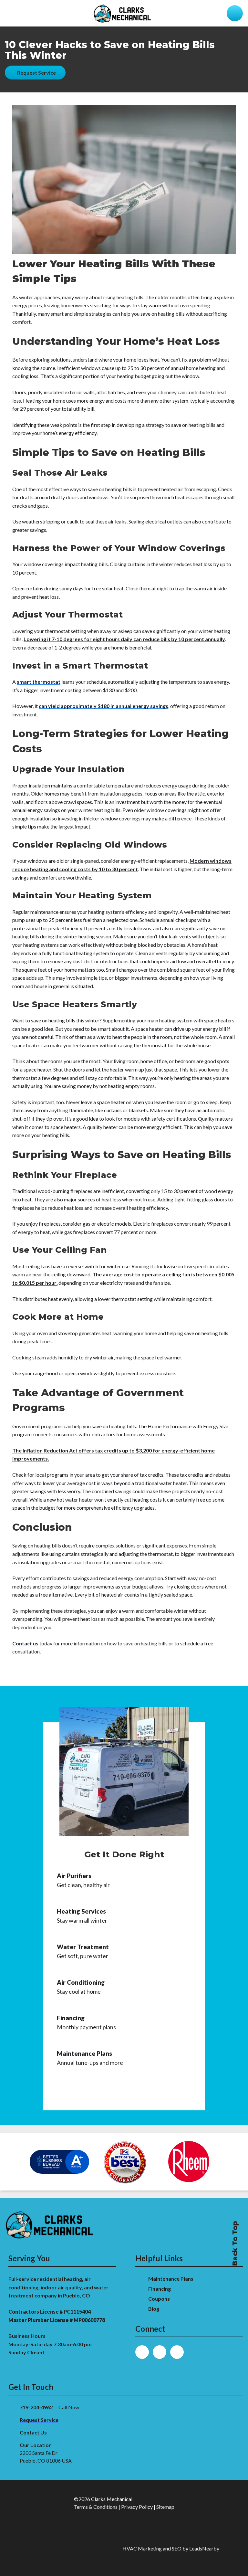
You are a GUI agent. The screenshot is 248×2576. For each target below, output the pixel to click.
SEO (177, 2548)
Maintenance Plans (171, 2279)
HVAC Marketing (142, 2548)
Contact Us (33, 2432)
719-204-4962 (36, 2407)
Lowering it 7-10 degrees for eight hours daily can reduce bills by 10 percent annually (124, 639)
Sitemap (165, 2507)
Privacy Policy (137, 2507)
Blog (154, 2309)
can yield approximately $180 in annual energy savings (103, 706)
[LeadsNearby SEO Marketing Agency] (70, 2549)
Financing (160, 2289)
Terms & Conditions (96, 2507)
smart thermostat (39, 682)
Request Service (39, 2420)
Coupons (159, 2299)
